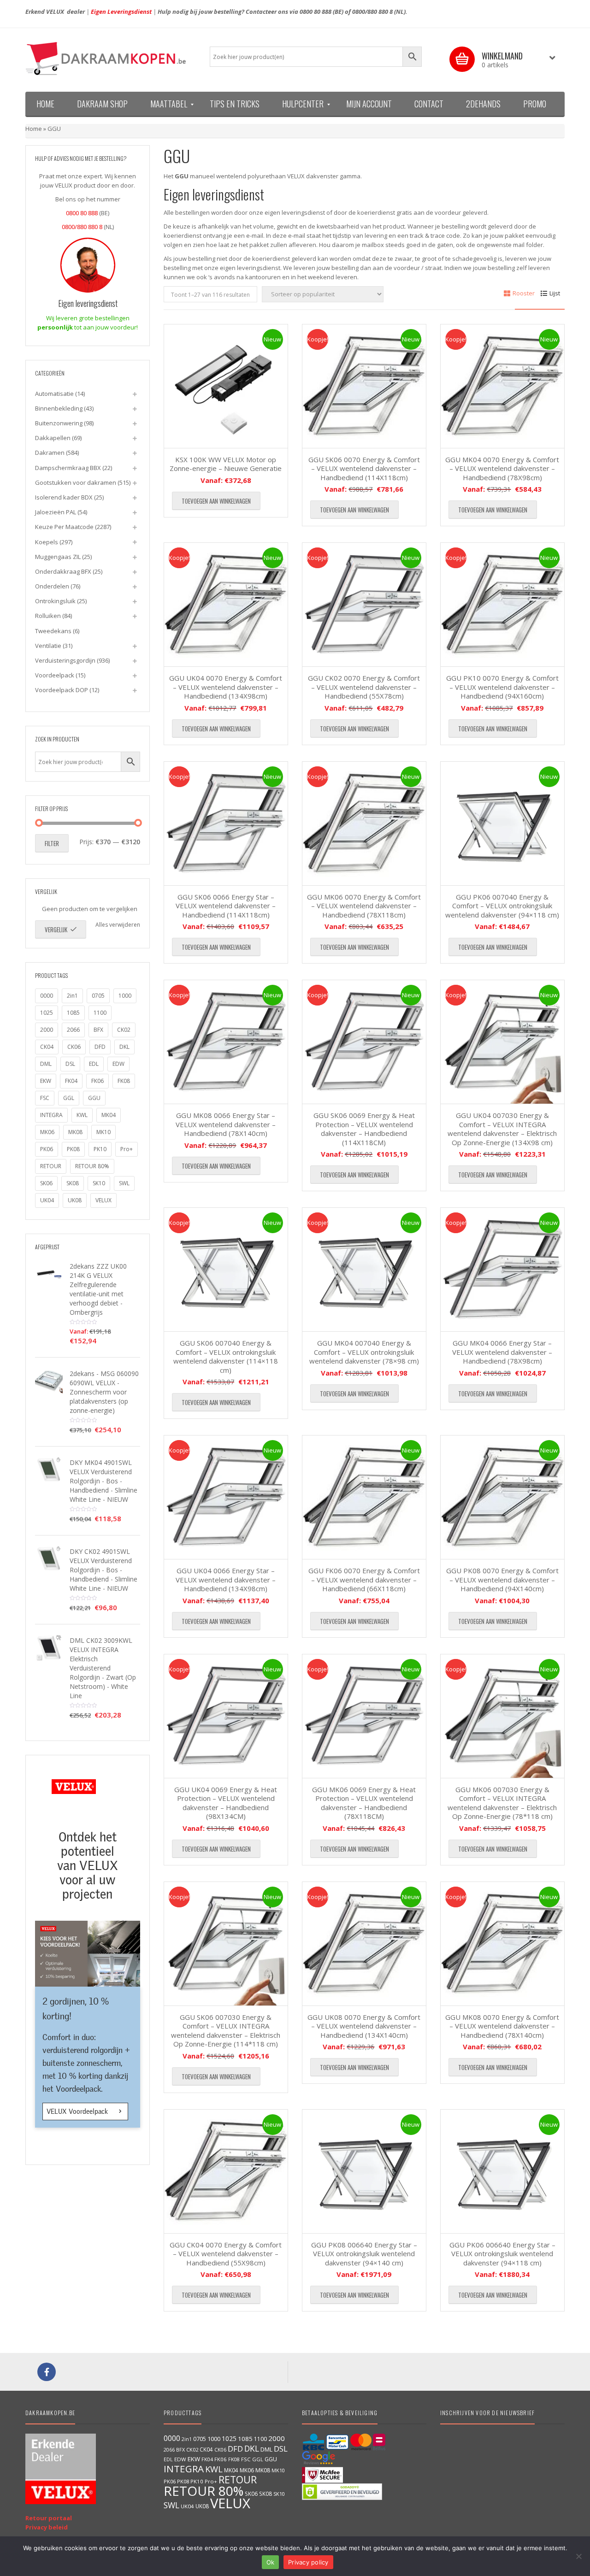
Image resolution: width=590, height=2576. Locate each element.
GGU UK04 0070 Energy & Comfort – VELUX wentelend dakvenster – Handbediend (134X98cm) (226, 687)
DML (46, 1064)
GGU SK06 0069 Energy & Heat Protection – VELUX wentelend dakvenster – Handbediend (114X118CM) (364, 1129)
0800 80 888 (316, 12)
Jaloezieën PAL (56, 512)
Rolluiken (48, 616)
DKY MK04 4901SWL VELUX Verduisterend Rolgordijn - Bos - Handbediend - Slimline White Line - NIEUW (103, 1481)
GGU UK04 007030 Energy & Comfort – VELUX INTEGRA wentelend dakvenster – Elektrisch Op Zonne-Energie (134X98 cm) (502, 1129)
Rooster (524, 293)
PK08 (73, 1149)
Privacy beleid (47, 2527)
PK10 (100, 1149)
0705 (98, 996)
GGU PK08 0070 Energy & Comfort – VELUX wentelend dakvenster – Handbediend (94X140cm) (502, 1579)
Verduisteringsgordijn (65, 660)
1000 (125, 996)
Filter (52, 843)
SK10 (99, 1183)
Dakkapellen (53, 438)
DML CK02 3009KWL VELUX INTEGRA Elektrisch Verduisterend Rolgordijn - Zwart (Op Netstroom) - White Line (103, 1668)
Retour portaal (49, 2518)
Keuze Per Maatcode (64, 527)
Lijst (555, 293)
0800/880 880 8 (372, 12)
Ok (271, 2562)
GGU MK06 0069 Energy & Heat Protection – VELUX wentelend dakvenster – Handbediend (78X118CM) (364, 1803)
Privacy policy (308, 2562)
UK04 (47, 1200)
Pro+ (127, 1149)
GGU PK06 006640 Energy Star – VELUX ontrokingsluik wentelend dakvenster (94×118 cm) (502, 2254)
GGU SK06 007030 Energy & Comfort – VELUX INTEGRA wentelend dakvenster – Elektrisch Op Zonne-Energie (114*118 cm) (226, 2031)
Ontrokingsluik (55, 601)
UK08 (75, 1200)
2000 (47, 1030)
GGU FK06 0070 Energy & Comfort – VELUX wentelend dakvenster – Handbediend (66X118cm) (364, 1579)
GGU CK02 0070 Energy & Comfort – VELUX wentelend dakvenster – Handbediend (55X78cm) (364, 687)
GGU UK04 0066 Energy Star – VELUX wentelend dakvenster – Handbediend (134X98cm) (226, 1579)
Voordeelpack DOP (62, 690)
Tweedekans (53, 631)
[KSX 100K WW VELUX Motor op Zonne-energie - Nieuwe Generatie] (226, 386)
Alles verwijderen (118, 925)
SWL (124, 1183)
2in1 (72, 996)
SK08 (73, 1183)
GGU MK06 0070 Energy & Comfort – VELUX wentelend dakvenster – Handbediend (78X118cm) (364, 906)
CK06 (74, 1047)
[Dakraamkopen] (111, 59)
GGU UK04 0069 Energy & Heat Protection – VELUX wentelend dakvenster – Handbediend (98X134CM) (226, 1803)
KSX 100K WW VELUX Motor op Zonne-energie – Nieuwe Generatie (226, 464)
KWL (82, 1115)
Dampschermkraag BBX (68, 468)
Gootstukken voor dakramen (76, 482)
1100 (100, 1013)
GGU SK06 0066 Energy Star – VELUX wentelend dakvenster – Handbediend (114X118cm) (226, 906)
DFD (100, 1047)
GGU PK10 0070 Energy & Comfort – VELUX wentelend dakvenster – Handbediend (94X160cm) (502, 687)
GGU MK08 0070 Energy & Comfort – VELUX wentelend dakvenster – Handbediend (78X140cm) (502, 2026)
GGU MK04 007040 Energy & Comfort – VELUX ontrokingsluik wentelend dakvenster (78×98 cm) (364, 1352)
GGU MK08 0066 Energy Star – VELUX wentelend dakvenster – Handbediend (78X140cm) (226, 1124)
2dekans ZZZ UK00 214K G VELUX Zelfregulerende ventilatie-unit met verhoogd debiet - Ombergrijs (98, 1289)
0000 (47, 996)
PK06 (47, 1149)
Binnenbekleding (59, 408)
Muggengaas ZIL (58, 557)
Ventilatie (48, 646)
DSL (70, 1064)
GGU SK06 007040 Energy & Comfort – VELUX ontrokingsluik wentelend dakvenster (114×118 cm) (226, 1356)
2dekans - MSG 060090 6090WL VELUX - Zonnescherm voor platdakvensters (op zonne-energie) (104, 1392)
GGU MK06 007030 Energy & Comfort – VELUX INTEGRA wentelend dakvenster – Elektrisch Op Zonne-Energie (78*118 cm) (502, 1803)
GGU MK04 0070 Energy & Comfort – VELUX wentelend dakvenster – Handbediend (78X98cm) (502, 468)
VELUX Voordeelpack (78, 2111)
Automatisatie (54, 394)
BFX (98, 1030)
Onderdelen (52, 586)
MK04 (109, 1115)
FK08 (124, 1081)
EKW (46, 1081)
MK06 (47, 1132)
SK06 (46, 1183)
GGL (69, 1098)
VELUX (103, 1200)
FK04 (71, 1081)
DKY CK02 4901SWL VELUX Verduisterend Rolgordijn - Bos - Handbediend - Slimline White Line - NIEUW (103, 1570)
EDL (94, 1064)
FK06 (97, 1081)
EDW (118, 1064)
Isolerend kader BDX (64, 497)
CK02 (124, 1030)
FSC (45, 1098)
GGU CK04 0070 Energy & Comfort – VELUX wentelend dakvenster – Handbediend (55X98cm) (226, 2254)
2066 (73, 1030)
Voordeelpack (55, 675)
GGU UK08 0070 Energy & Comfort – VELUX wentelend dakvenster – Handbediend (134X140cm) (364, 2026)
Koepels (47, 542)
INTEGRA (51, 1115)
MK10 (103, 1132)
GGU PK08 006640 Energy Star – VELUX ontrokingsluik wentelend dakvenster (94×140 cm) (364, 2254)
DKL (124, 1047)
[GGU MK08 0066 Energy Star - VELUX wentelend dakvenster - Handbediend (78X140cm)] (226, 1042)
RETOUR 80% (92, 1166)
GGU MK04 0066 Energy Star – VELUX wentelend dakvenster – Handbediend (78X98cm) (502, 1352)
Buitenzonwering (59, 423)
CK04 (47, 1047)
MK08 (75, 1132)
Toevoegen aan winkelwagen (216, 501)
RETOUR (51, 1166)
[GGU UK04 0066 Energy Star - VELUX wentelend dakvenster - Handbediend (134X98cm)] (226, 1497)
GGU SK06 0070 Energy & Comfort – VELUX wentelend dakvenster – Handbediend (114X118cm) (364, 468)
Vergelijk (56, 929)
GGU (94, 1098)
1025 (47, 1013)
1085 (73, 1013)
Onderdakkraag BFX (63, 571)
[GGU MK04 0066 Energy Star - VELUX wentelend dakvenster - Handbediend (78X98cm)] (502, 1270)
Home (34, 129)
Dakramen (50, 453)
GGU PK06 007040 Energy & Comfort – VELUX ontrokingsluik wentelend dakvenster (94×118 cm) (502, 906)
